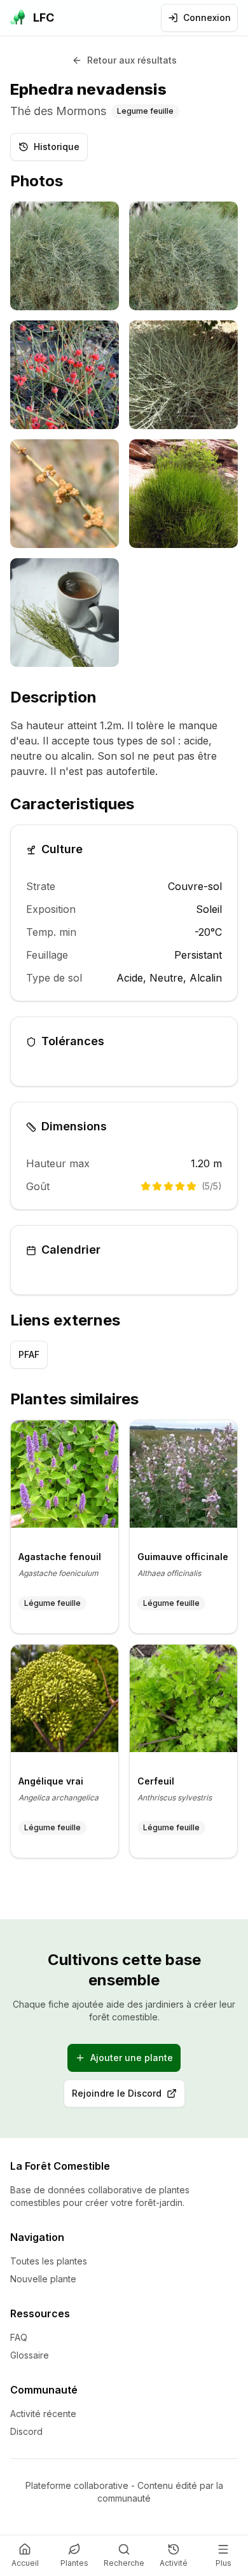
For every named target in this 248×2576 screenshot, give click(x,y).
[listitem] (65, 256)
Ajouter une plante (132, 2058)
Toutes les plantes (49, 2261)
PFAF (29, 1354)
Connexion (207, 17)
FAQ (19, 2337)
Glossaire (30, 2355)
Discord (26, 2431)
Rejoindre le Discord (128, 2096)
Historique (57, 147)
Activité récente (43, 2414)
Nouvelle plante (43, 2279)
